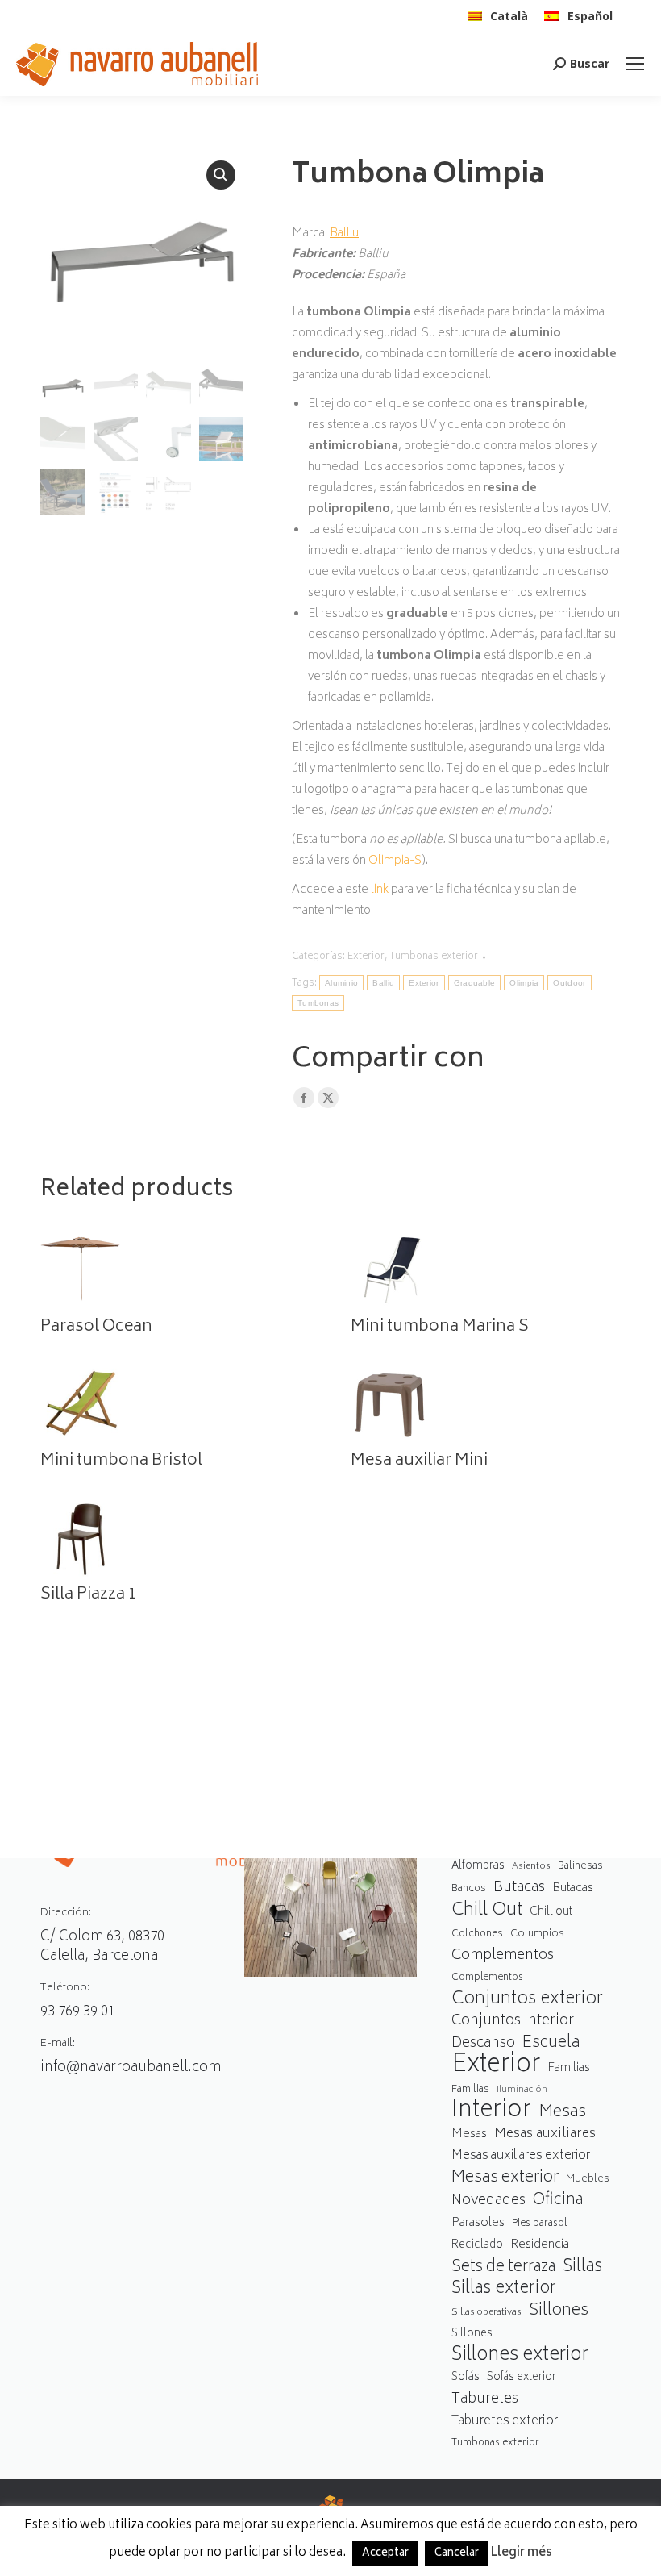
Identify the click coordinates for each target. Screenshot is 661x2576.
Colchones (477, 1934)
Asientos (531, 1867)
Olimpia (524, 983)
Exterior (366, 957)
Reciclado (477, 2245)
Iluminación (522, 2090)
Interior (491, 2112)
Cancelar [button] (457, 2554)
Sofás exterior (522, 2378)
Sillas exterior (504, 2289)
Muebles (588, 2179)
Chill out (551, 1912)
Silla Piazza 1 (89, 1595)
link (380, 890)
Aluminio (341, 983)
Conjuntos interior (513, 2022)
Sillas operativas (486, 2313)
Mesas (562, 2113)
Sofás (466, 2378)
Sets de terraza (503, 2268)
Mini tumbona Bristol (121, 1461)
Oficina (558, 2201)
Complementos (503, 1956)
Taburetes (485, 2400)
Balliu (344, 233)
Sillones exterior (520, 2356)
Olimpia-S (395, 861)
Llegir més (522, 2553)
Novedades (488, 2201)
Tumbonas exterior (434, 957)
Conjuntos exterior (527, 2000)
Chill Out (487, 1911)
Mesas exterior (505, 2178)
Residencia (540, 2246)
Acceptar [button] (385, 2554)
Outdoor (569, 983)
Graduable (475, 983)
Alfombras (478, 1866)
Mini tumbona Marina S (440, 1328)
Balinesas (580, 1866)
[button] (221, 175)
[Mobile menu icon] (635, 64)
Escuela (551, 2043)
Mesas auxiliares (545, 2134)
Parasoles (478, 2223)
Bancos (469, 1889)
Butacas (519, 1888)
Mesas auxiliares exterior (521, 2156)
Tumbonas (318, 1003)
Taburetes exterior (505, 2422)
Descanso (483, 2044)
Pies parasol (539, 2224)
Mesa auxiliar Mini (419, 1461)
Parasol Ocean (96, 1328)
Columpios (537, 1934)
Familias (569, 2068)
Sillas (582, 2268)
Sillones (559, 2311)
